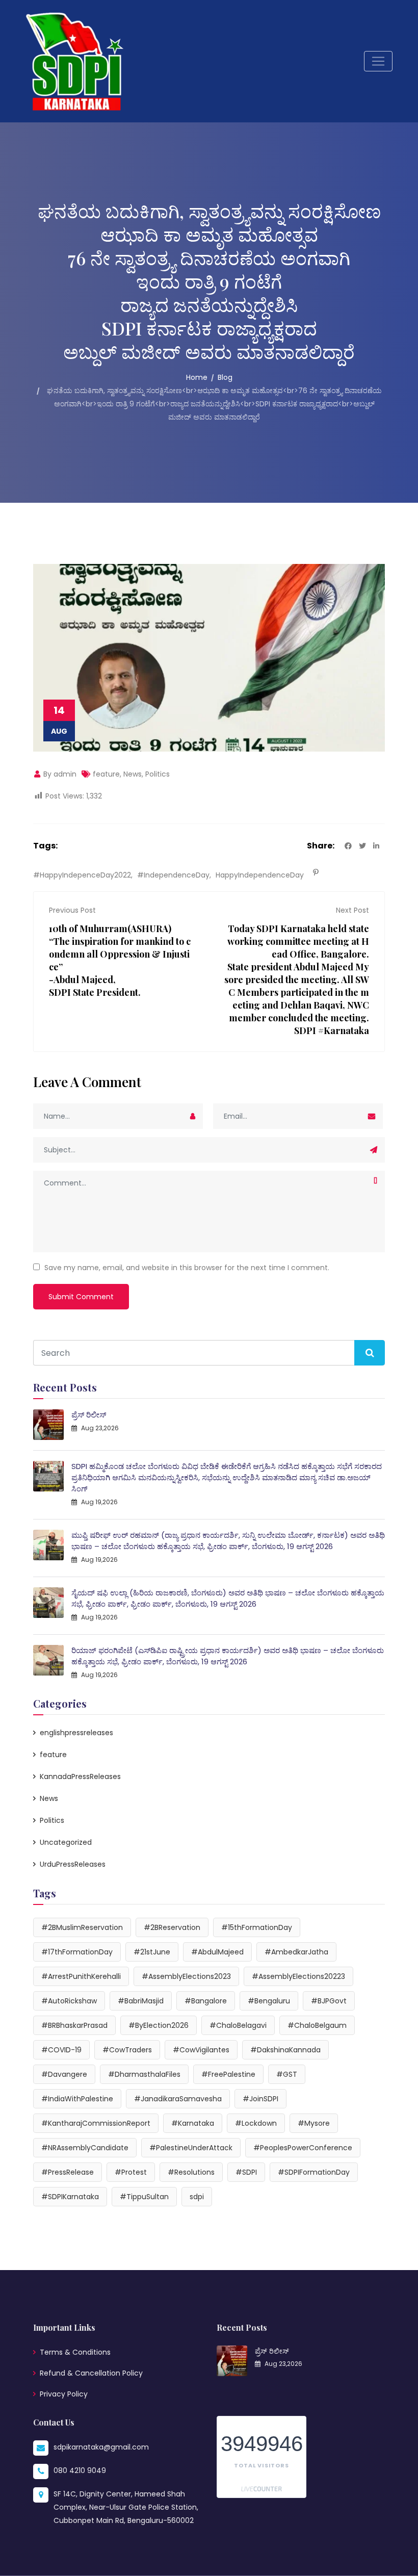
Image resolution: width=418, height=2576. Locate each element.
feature (106, 774)
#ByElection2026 (159, 2025)
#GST (287, 2074)
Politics (158, 774)
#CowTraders (127, 2050)
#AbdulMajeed (217, 1952)
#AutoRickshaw (69, 2001)
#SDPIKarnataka (70, 2197)
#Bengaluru (269, 2001)
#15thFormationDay (257, 1927)
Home (197, 377)
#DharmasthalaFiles (144, 2074)
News (133, 774)
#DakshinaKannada (285, 2050)
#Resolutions (191, 2172)
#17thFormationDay (77, 1952)
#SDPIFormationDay (314, 2172)
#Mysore (314, 2123)
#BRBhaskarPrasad (74, 2025)
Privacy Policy (64, 2394)
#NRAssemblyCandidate (85, 2148)
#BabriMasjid (141, 2001)
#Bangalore (206, 2001)
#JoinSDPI (260, 2099)
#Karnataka (193, 2123)
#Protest (131, 2172)
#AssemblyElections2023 (186, 1976)
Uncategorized (66, 1842)
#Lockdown (256, 2123)
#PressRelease (68, 2172)
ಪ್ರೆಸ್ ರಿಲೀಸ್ (89, 1415)
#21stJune (152, 1952)
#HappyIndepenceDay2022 (82, 875)
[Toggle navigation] (378, 61)
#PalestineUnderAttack (191, 2148)
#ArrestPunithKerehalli (81, 1976)
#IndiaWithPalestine (77, 2099)
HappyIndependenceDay (260, 875)
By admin (59, 774)
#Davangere (64, 2074)
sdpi (197, 2197)
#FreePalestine (228, 2074)
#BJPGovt (329, 2001)
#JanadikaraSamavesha (178, 2099)
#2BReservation (172, 1927)
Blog (225, 377)
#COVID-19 (61, 2050)
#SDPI (246, 2172)
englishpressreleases (76, 1733)
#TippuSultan (144, 2197)
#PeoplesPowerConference (303, 2148)
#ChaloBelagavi (238, 2025)
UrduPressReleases (73, 1864)
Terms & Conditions (75, 2352)
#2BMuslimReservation (82, 1927)
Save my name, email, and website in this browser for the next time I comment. (187, 1268)
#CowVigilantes (201, 2050)
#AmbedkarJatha (296, 1952)
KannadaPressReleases (80, 1776)
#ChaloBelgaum (317, 2025)
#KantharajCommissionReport (96, 2123)
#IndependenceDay (173, 875)
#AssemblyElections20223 (298, 1976)
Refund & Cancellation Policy (91, 2373)
